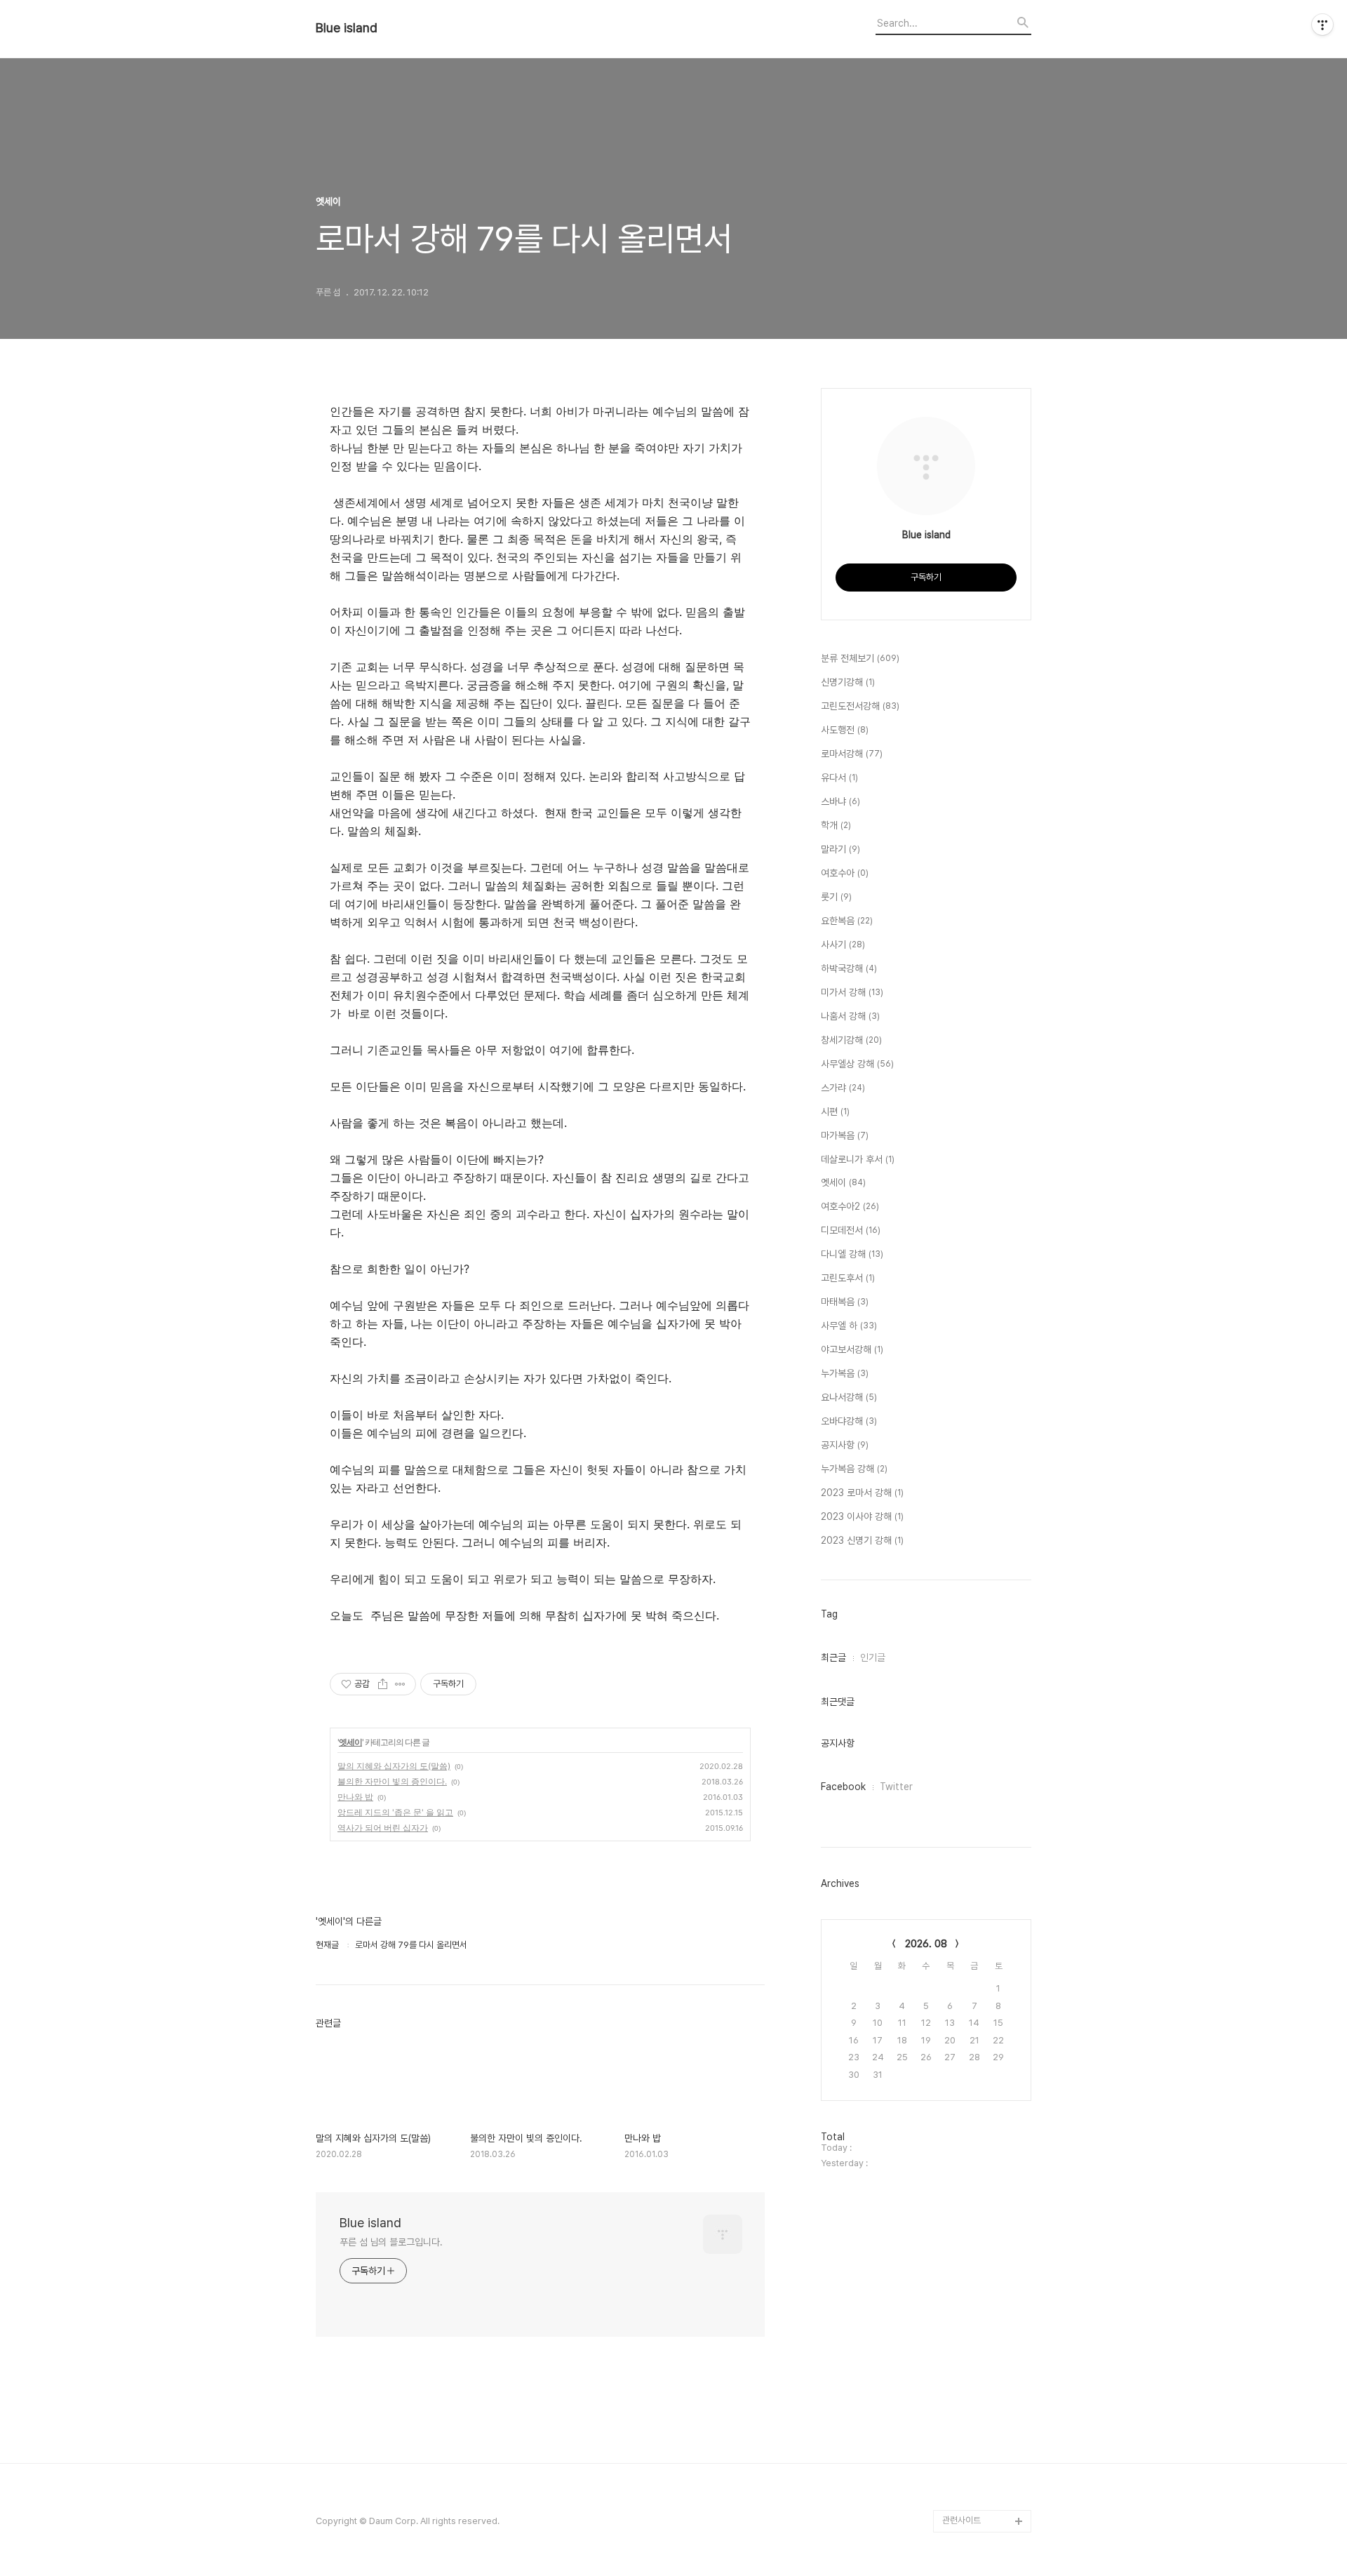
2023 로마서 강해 (862, 1493)
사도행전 (845, 730)
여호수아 (845, 873)
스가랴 (843, 1088)
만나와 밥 (355, 1797)
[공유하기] (383, 1684)
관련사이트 (961, 2520)
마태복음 (845, 1302)
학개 (836, 825)
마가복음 (845, 1135)
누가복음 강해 (854, 1469)
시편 (835, 1112)
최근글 (833, 1657)
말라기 (840, 849)
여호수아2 (850, 1206)
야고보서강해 (852, 1349)
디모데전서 (851, 1230)
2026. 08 (926, 1944)
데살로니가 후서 (858, 1159)
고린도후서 (848, 1278)
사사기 (843, 945)
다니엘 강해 (852, 1254)
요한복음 (847, 921)
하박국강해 (849, 968)
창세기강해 (851, 1040)
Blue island (347, 28)
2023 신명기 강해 (862, 1540)
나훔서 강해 (850, 1016)
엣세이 (350, 1742)
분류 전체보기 (860, 658)
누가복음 (845, 1373)
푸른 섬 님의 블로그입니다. (391, 2242)
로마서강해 (852, 754)
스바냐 (840, 801)
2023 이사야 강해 (862, 1516)
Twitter (896, 1787)
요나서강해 (849, 1397)
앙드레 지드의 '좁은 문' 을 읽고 (395, 1812)
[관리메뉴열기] (1322, 25)
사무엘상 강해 (857, 1064)
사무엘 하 (849, 1326)
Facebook (843, 1787)
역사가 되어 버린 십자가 (383, 1828)
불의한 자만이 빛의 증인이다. (392, 1781)
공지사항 (845, 1445)
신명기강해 (848, 682)
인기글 (873, 1657)
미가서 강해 (852, 992)
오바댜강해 (849, 1421)
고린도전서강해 (860, 706)
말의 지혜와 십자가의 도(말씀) (394, 1766)
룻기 (836, 897)
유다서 (839, 778)
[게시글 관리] (400, 1684)
